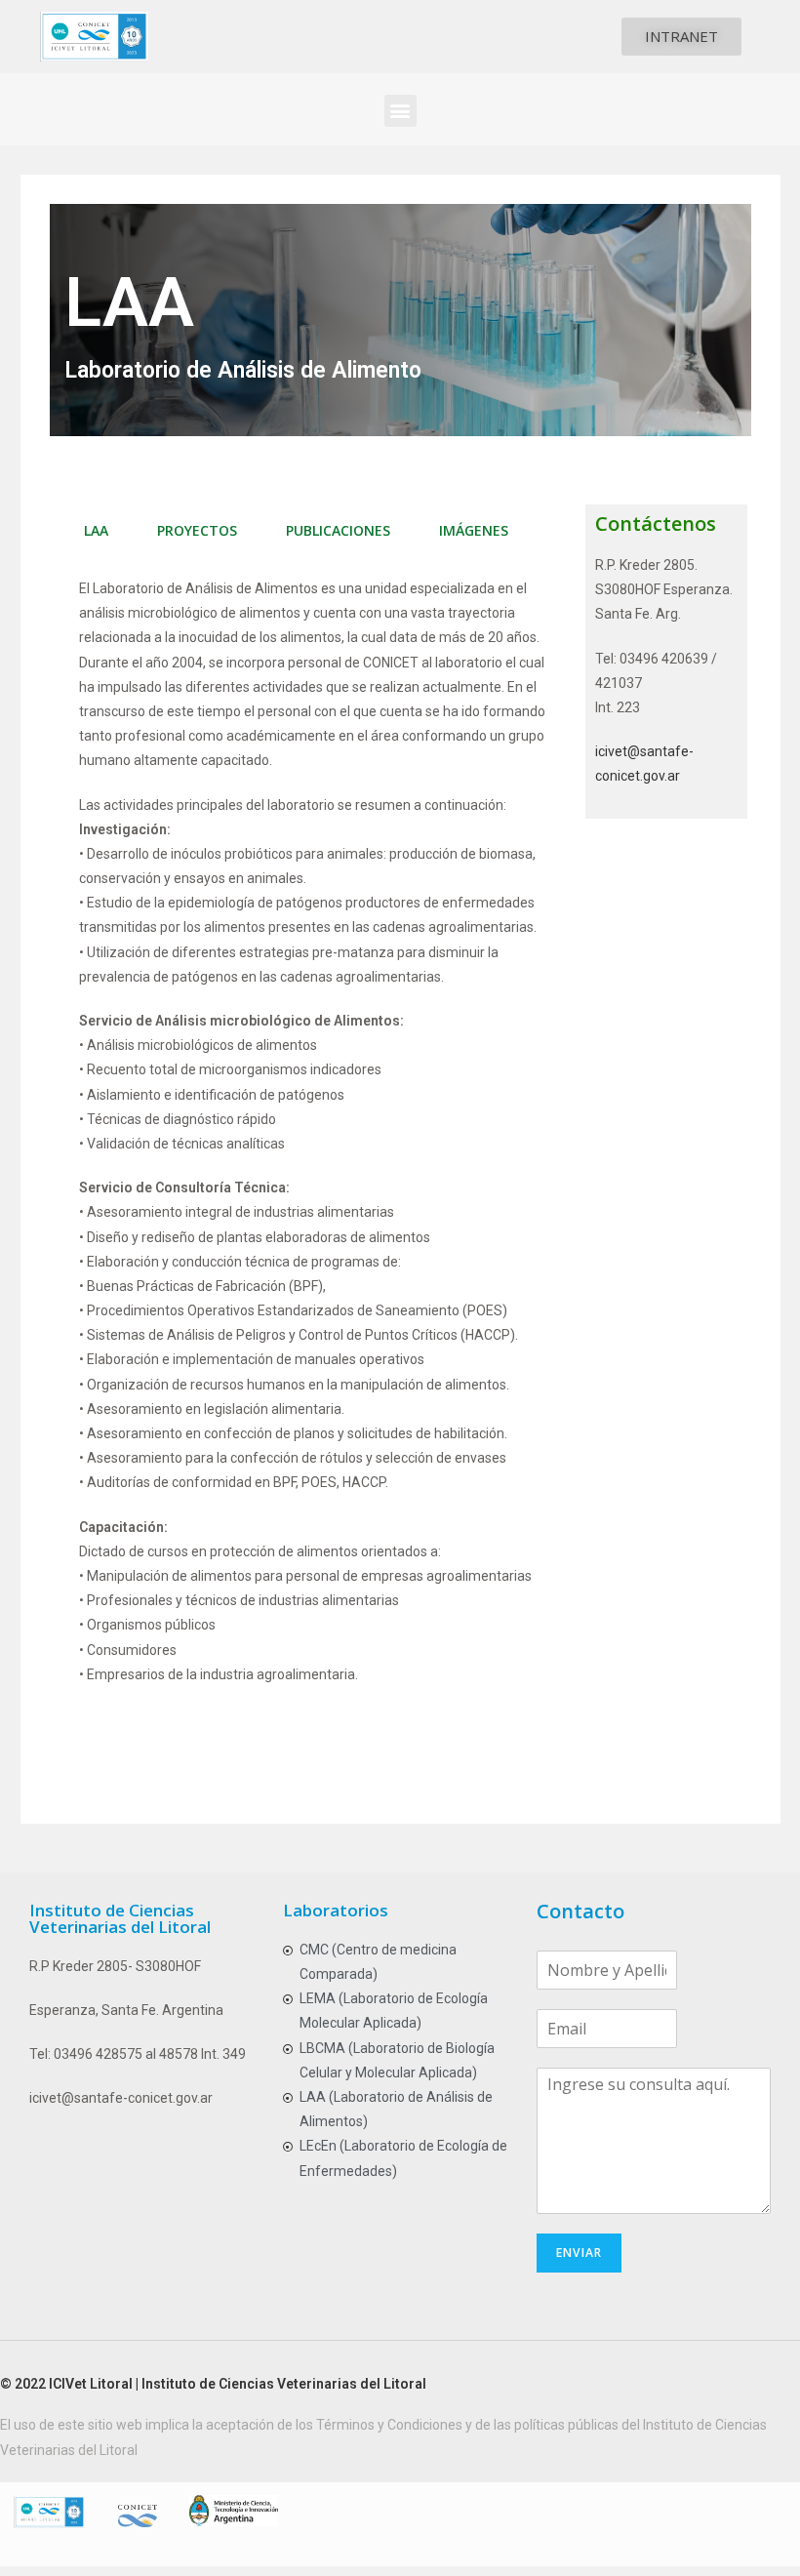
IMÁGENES (474, 530)
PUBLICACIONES (338, 530)
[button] (681, 37)
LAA (96, 530)
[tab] (96, 531)
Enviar (579, 2253)
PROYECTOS (197, 530)
